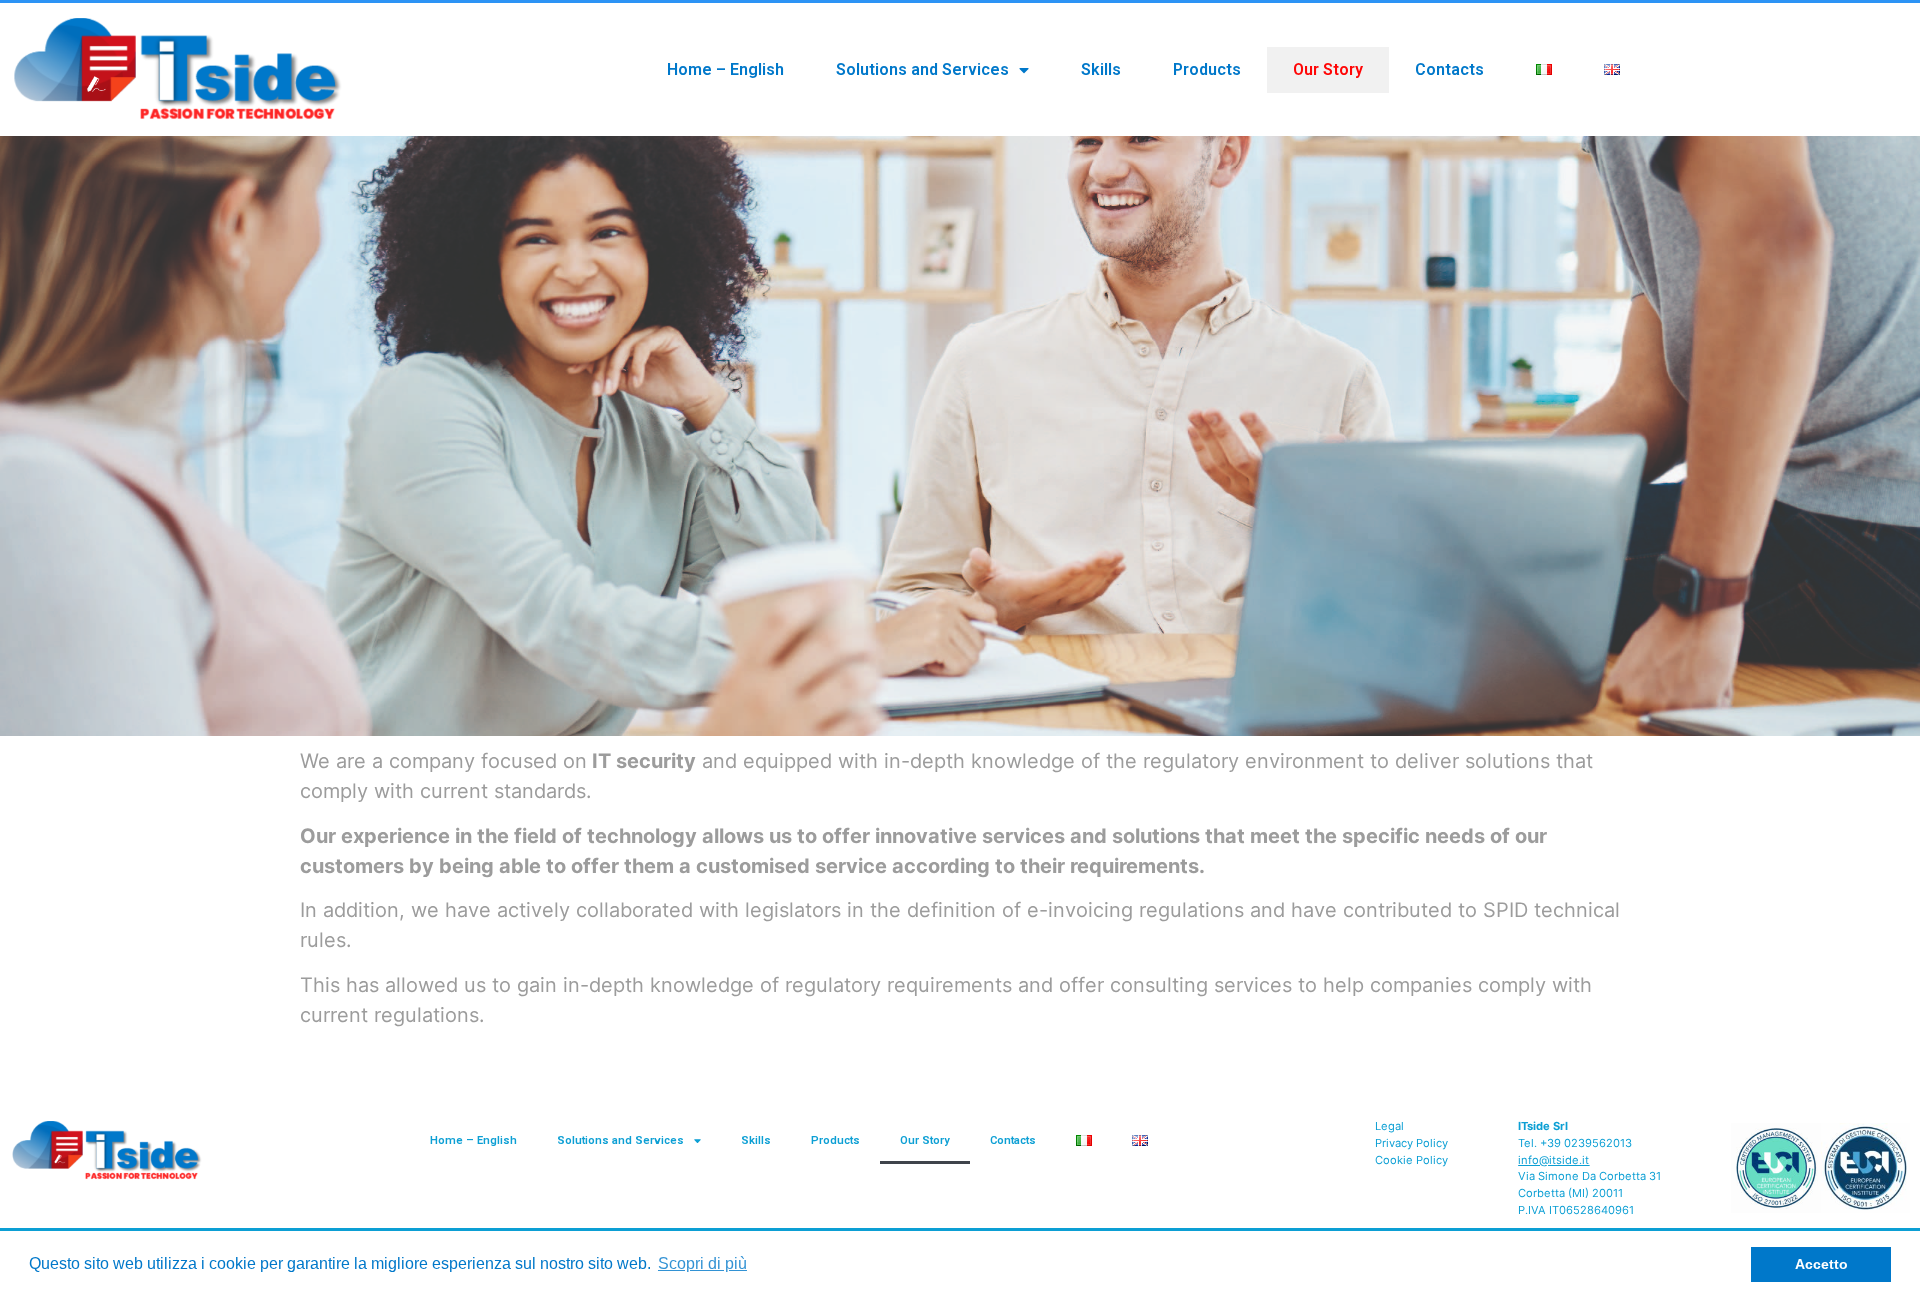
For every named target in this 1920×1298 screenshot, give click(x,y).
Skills (1101, 69)
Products (1207, 69)
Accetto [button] (1821, 1264)
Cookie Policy (1411, 1160)
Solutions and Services (922, 69)
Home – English (725, 69)
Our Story (1328, 69)
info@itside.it (1553, 1160)
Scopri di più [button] (702, 1263)
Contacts (1449, 69)
